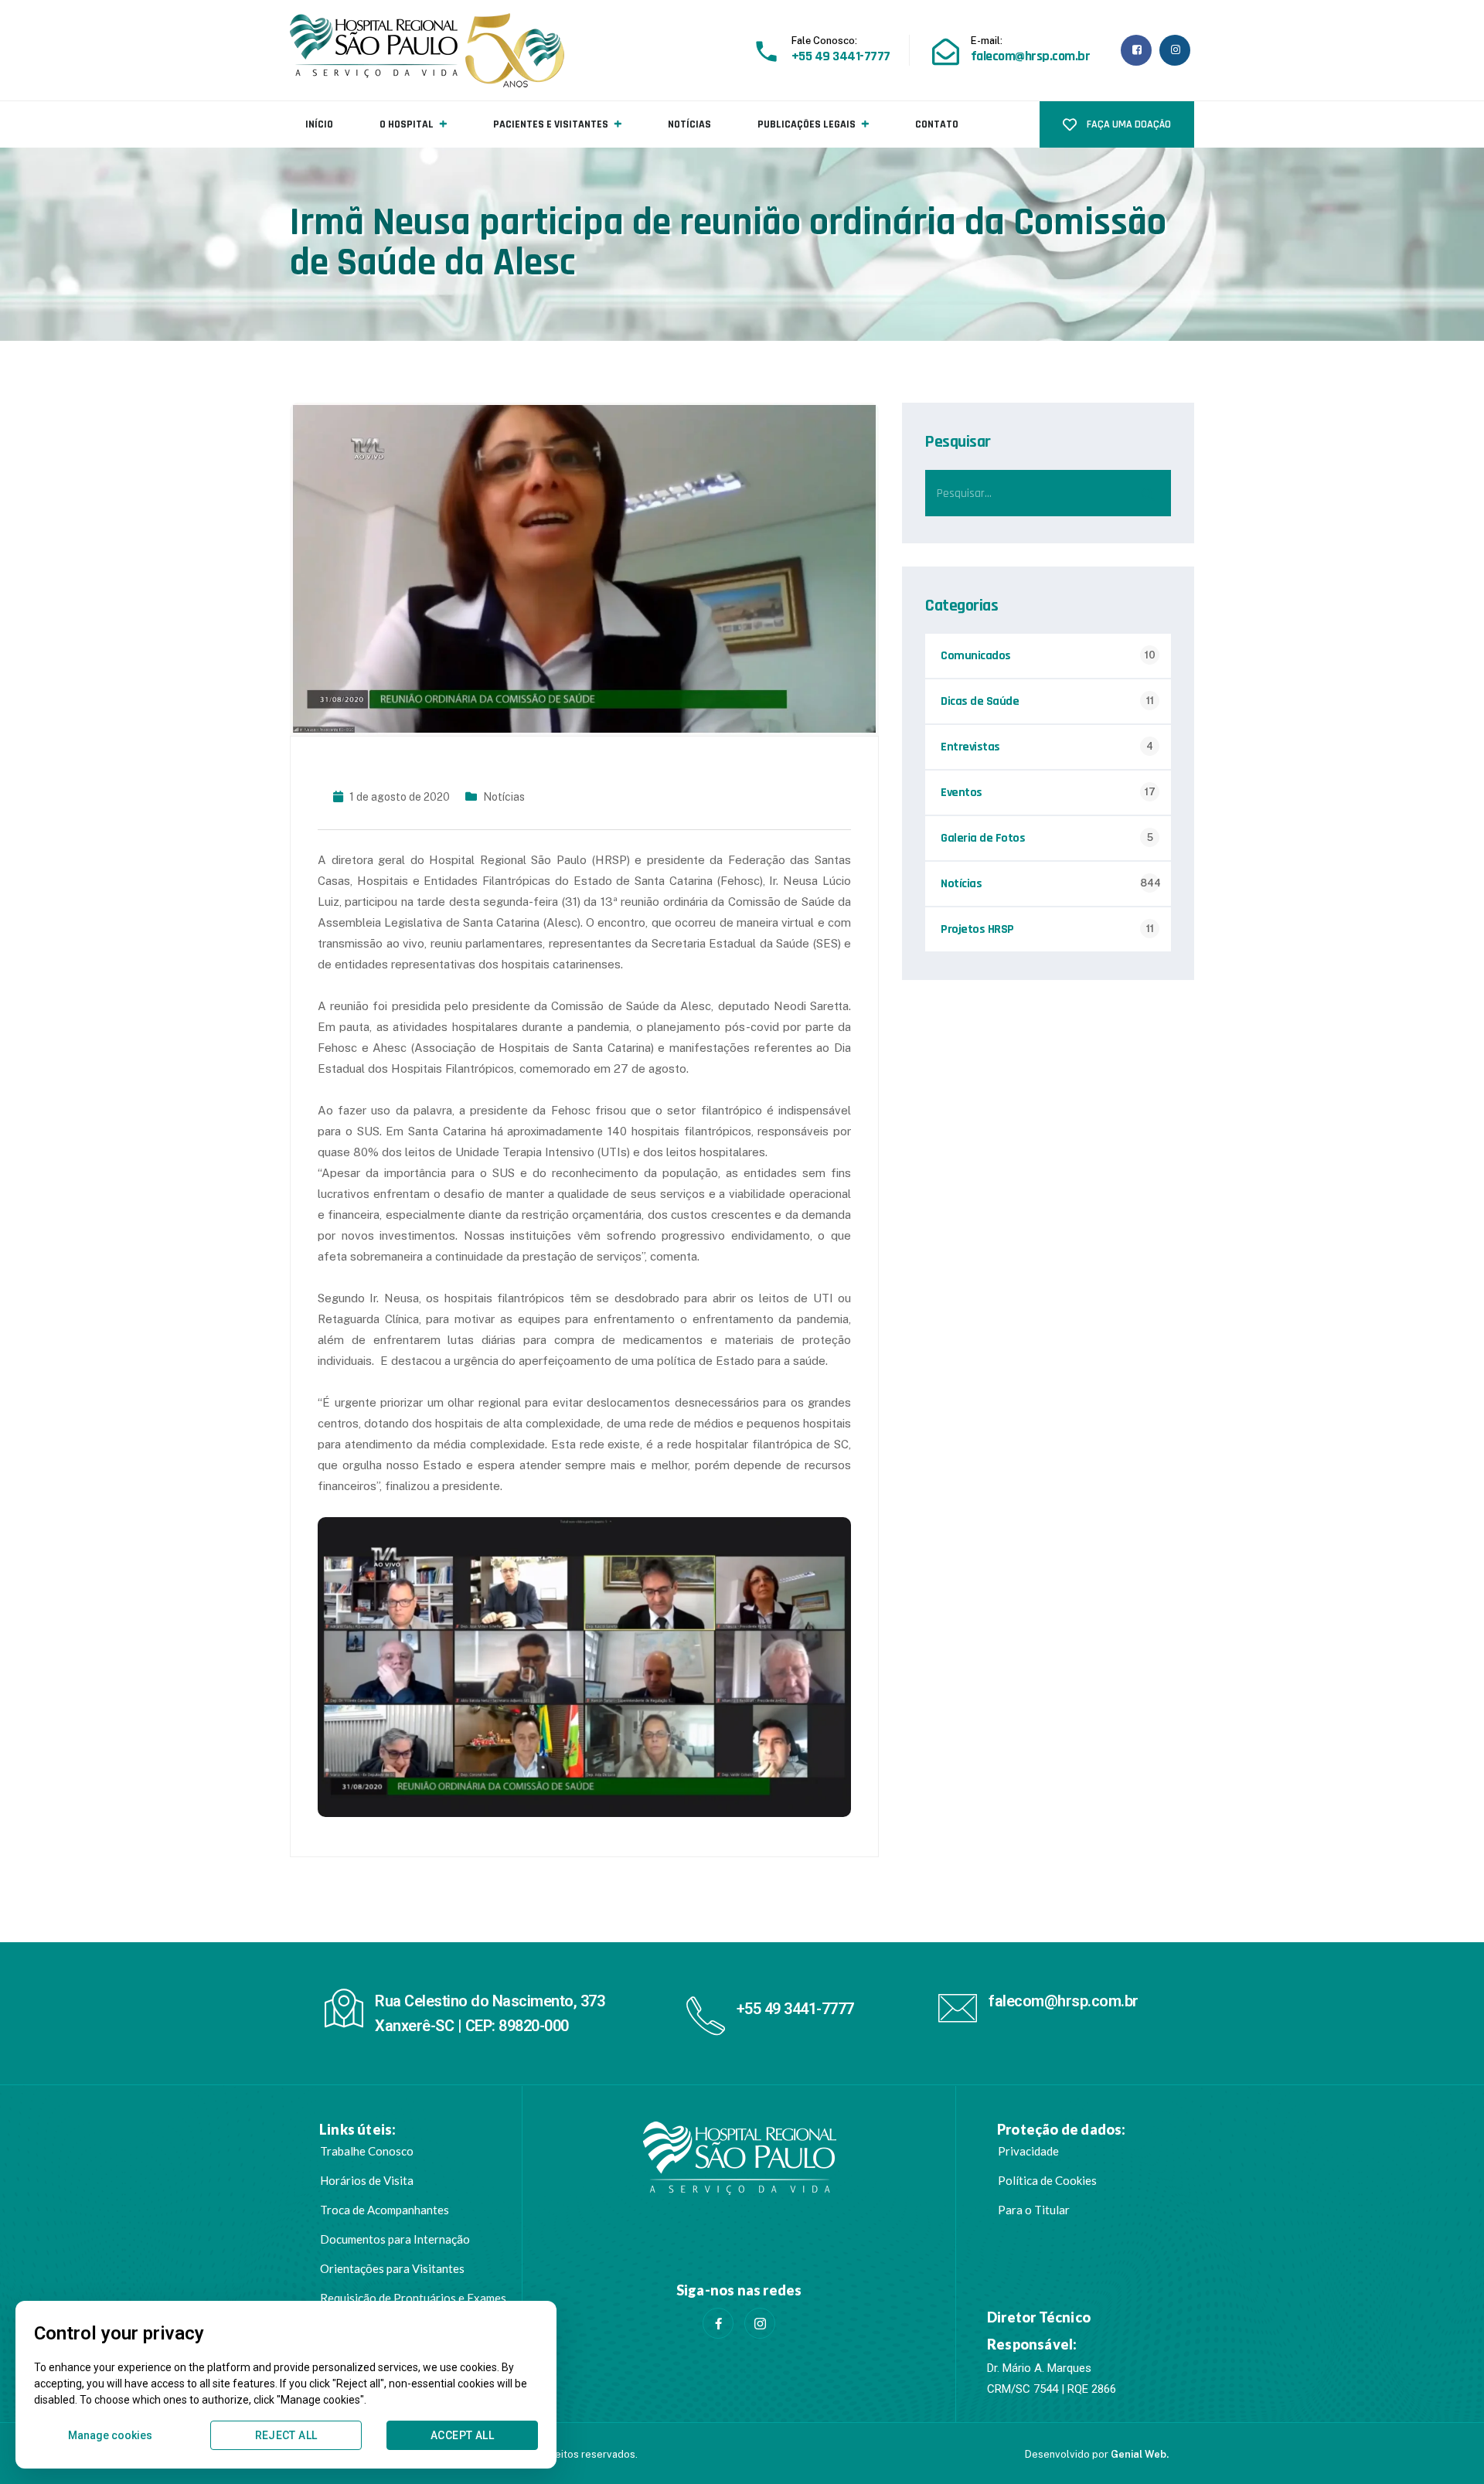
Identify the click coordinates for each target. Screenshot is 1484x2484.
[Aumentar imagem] (831, 1537)
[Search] (1148, 493)
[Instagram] (760, 2323)
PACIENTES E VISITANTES (551, 124)
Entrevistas (970, 747)
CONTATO (937, 124)
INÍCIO (319, 124)
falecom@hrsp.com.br (1064, 2001)
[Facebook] (718, 2323)
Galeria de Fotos (983, 838)
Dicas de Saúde (980, 701)
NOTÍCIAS (689, 124)
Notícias (504, 797)
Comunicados (976, 656)
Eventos (962, 793)
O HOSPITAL (407, 124)
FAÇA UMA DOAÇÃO (1128, 124)
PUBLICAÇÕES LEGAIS (807, 124)
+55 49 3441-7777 (795, 2009)
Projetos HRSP (977, 929)
